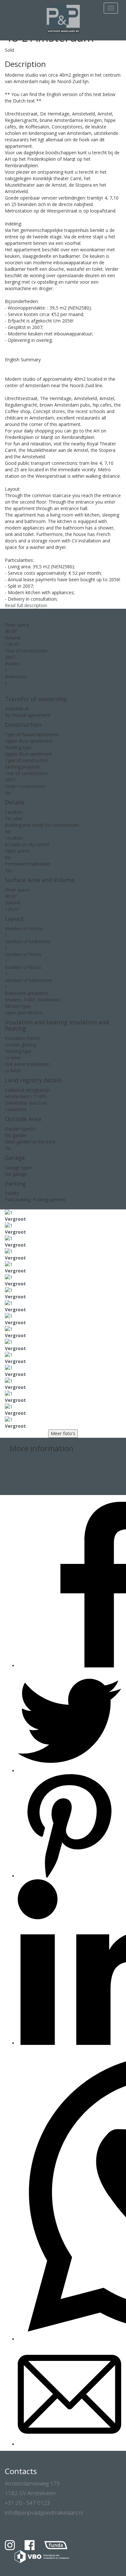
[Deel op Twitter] (69, 1771)
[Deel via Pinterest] (69, 1876)
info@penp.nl (23, 1466)
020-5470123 (23, 1459)
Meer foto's (63, 1433)
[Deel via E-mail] (69, 2444)
